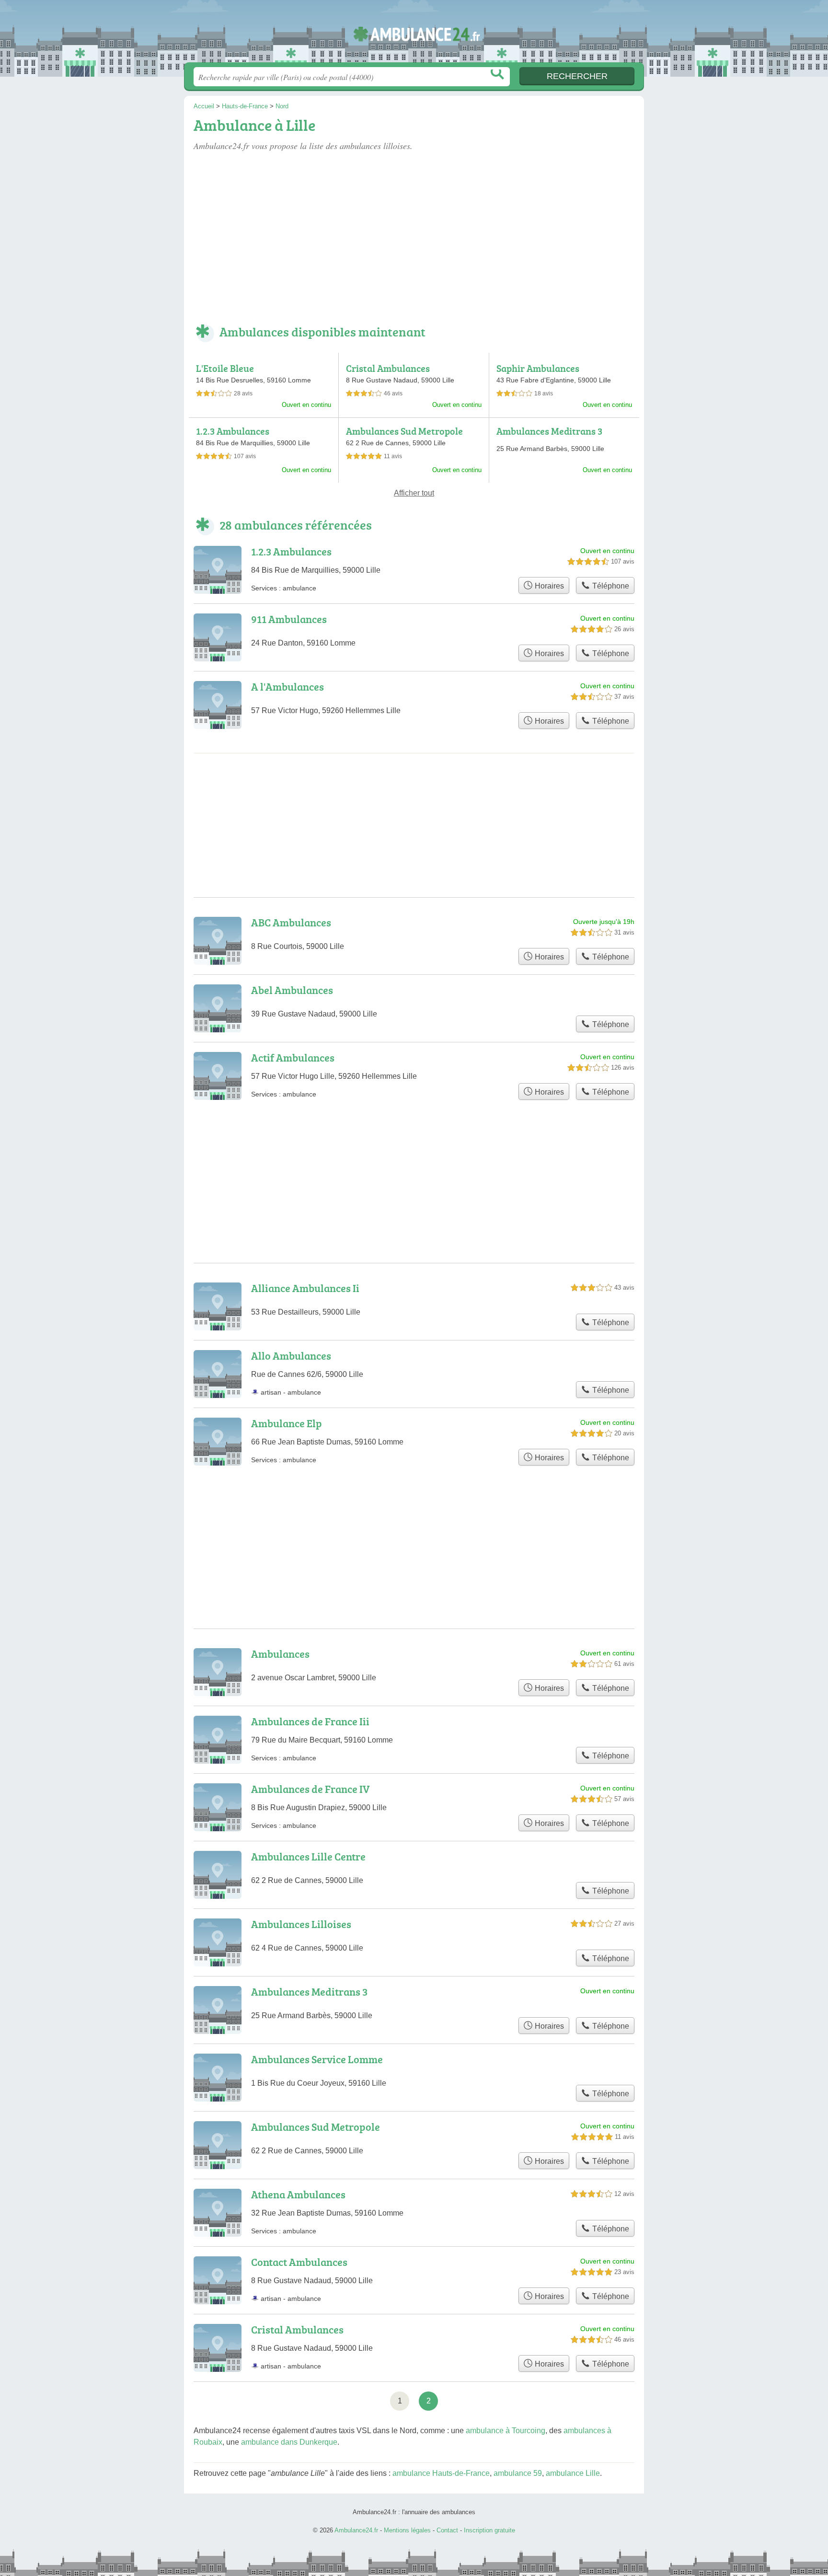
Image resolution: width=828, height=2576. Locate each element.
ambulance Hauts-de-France (441, 2473)
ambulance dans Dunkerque (289, 2442)
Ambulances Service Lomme (317, 2059)
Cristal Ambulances (388, 368)
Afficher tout (414, 493)
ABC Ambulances (291, 922)
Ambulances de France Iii (310, 1721)
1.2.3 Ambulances (233, 431)
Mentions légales (407, 2530)
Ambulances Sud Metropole (404, 431)
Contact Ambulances (299, 2262)
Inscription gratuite (489, 2530)
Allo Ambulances (291, 1356)
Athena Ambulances (298, 2194)
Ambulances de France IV (310, 1789)
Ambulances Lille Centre (308, 1856)
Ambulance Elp (287, 1423)
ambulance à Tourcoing (506, 2431)
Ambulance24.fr (414, 34)
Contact (447, 2530)
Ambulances (280, 1654)
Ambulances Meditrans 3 (549, 431)
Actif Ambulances (293, 1057)
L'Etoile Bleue (225, 368)
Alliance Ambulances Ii (305, 1288)
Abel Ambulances (292, 990)
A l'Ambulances (287, 687)
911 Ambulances (289, 619)
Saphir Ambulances (538, 368)
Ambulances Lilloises (301, 1924)
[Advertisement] (414, 239)
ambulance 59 (518, 2473)
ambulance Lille (573, 2473)
